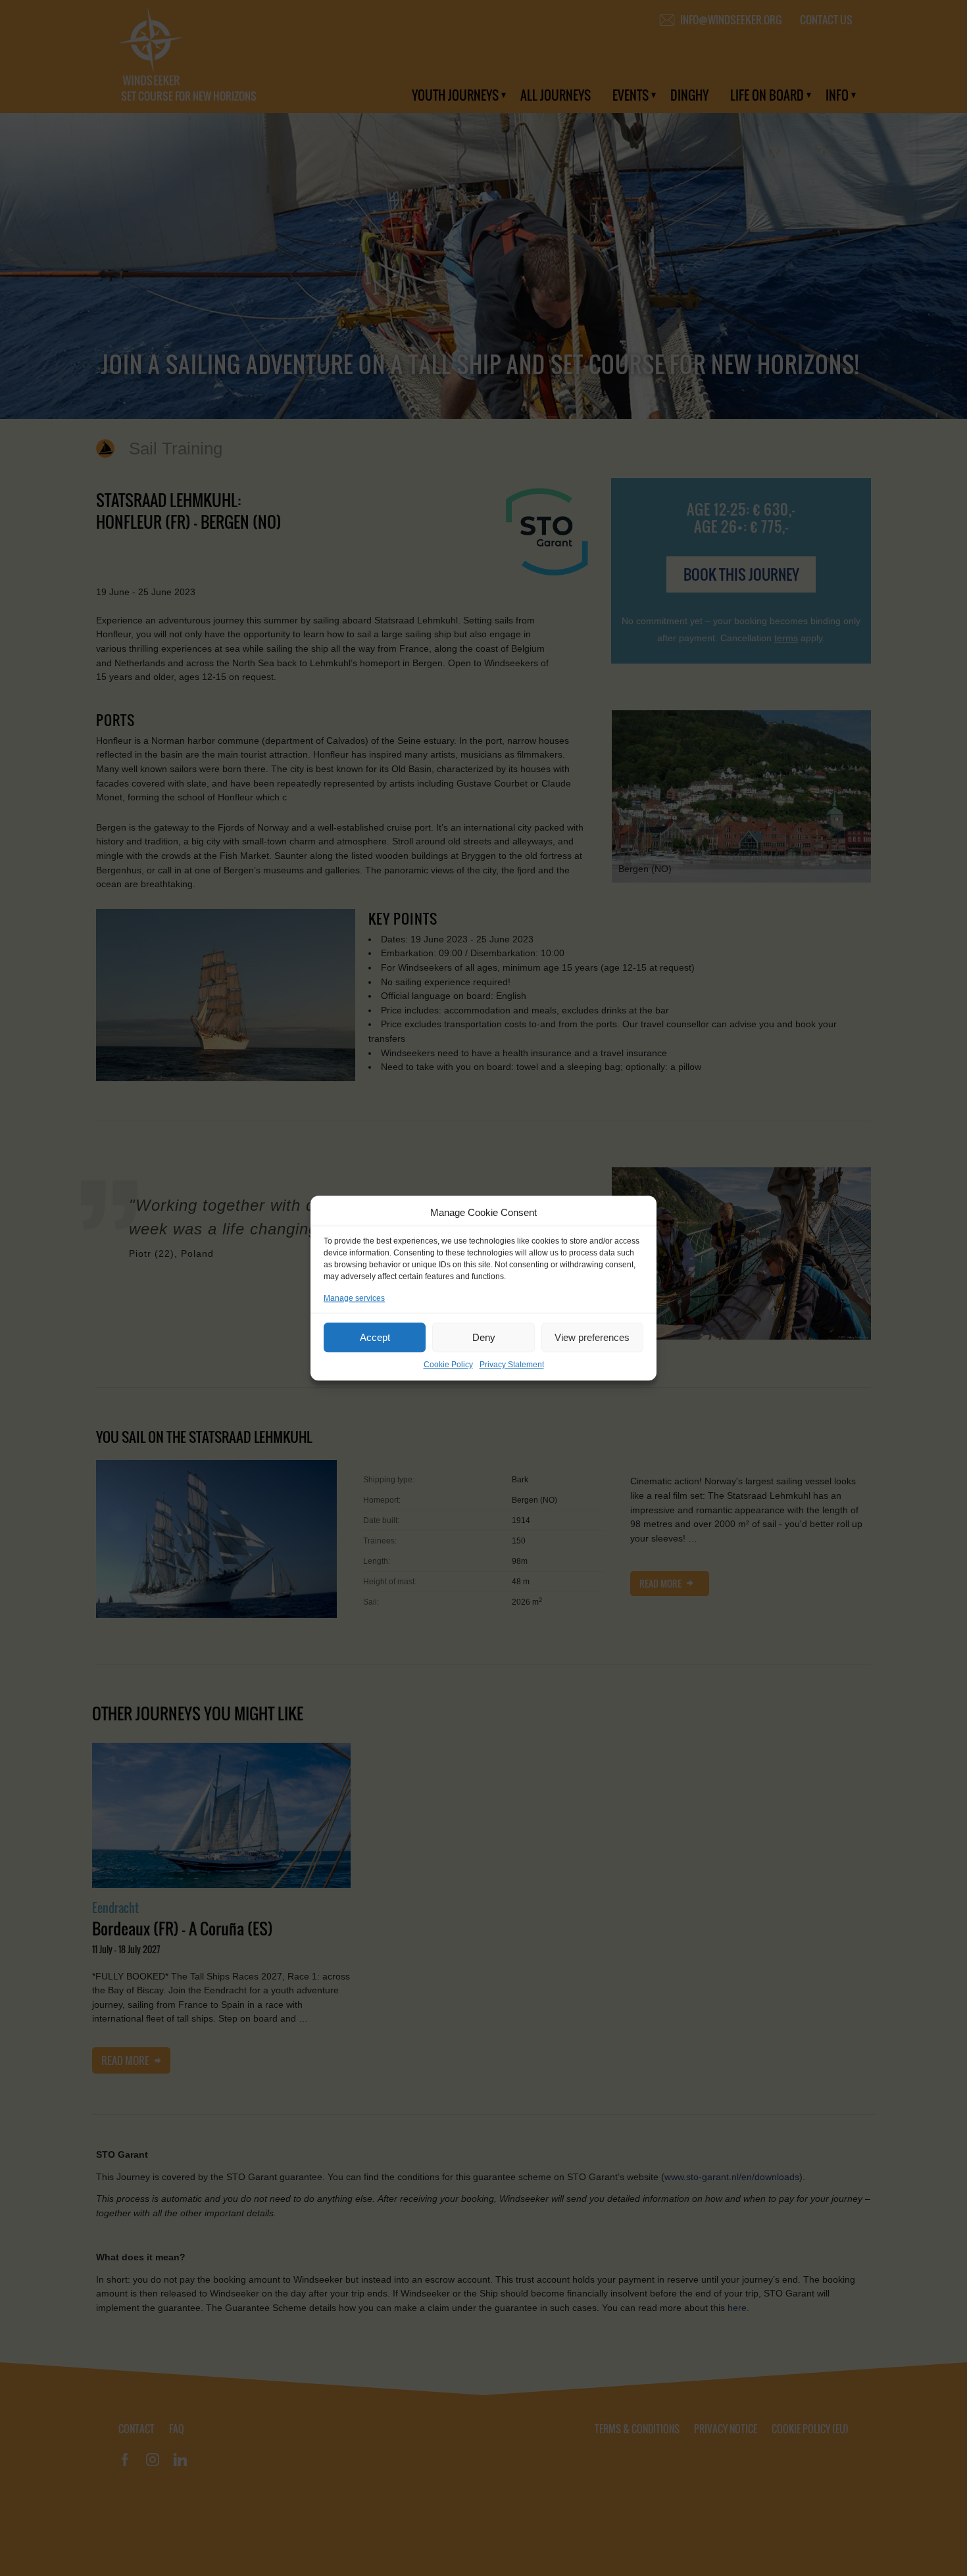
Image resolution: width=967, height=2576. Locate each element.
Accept (375, 1337)
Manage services (354, 1298)
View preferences (592, 1337)
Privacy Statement (512, 1365)
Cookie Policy (448, 1365)
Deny (484, 1337)
